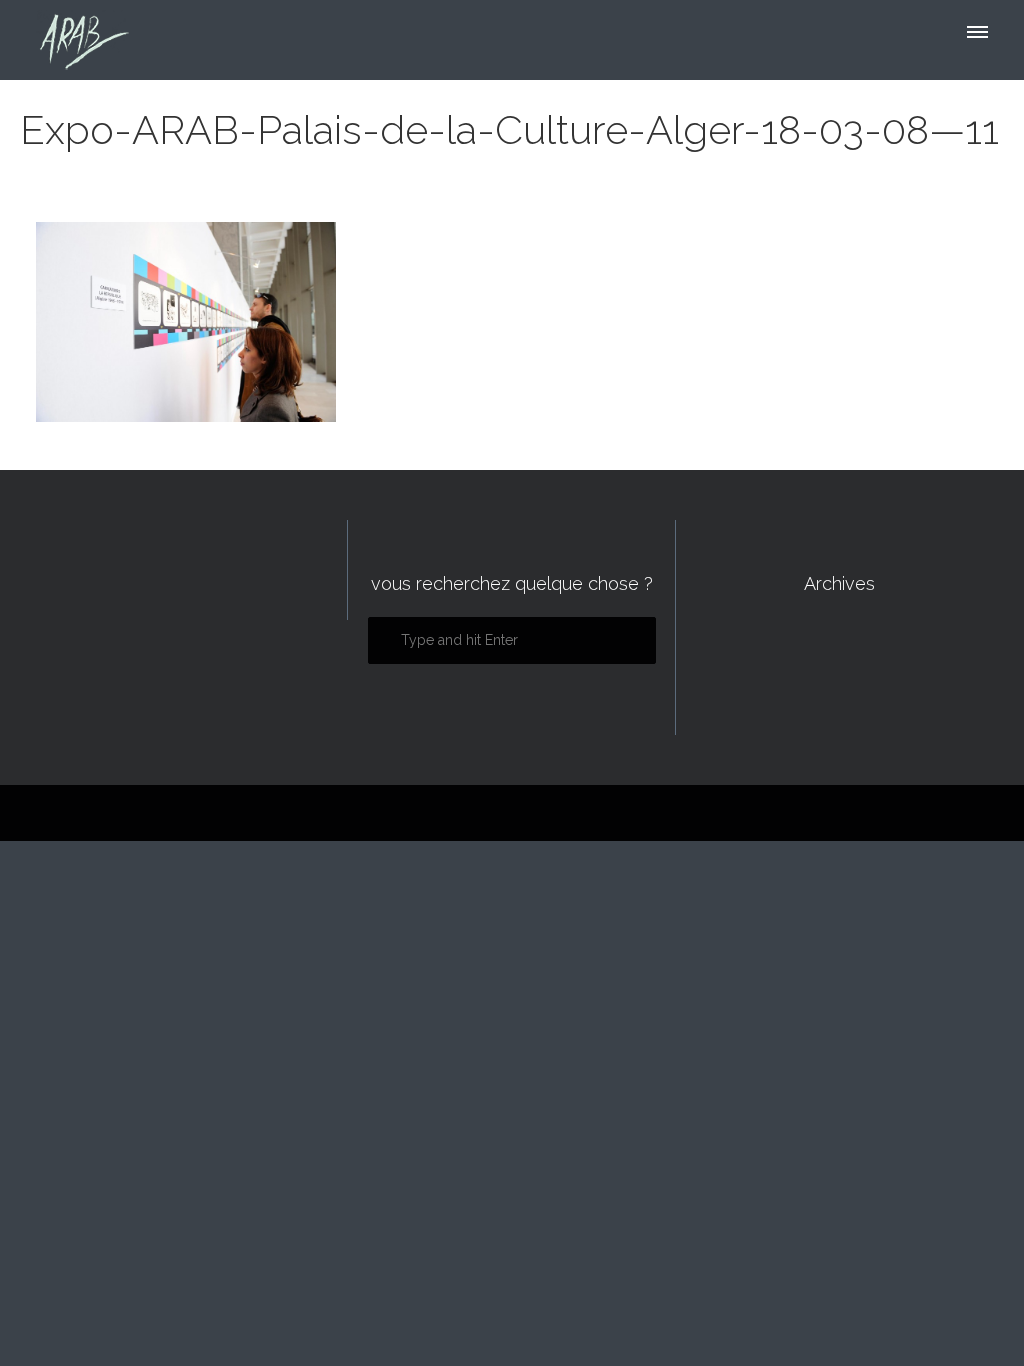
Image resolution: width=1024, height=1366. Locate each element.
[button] (976, 37)
